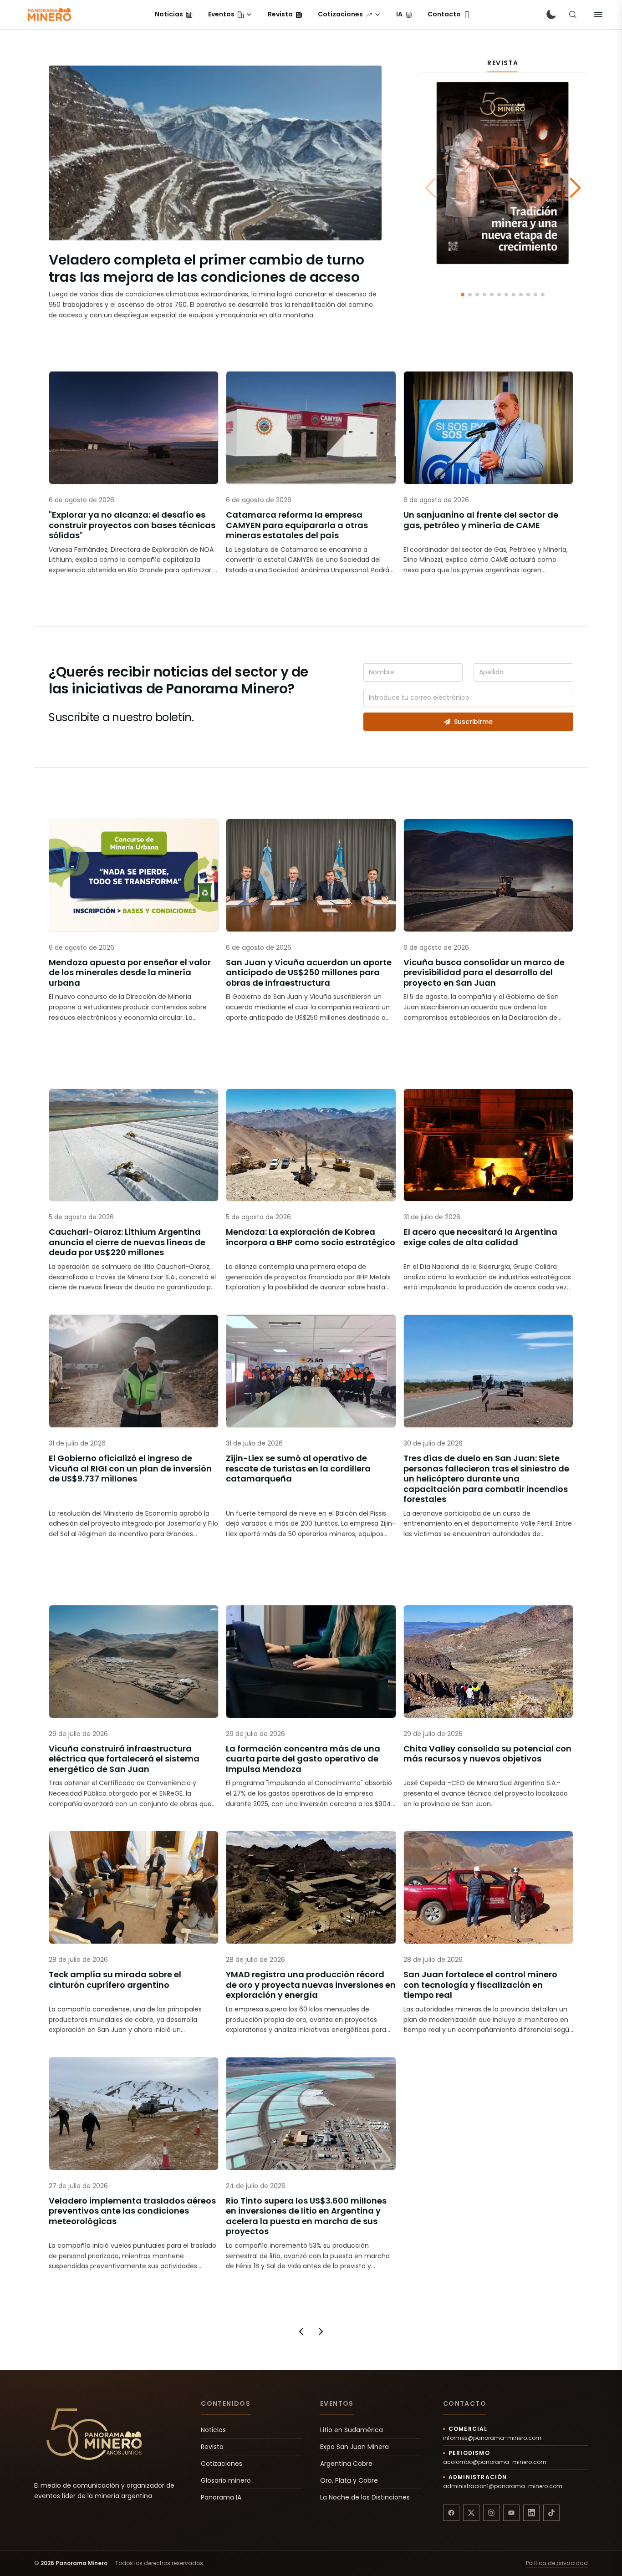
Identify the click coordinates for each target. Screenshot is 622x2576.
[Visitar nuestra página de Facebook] (451, 2513)
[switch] (551, 15)
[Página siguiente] (321, 2332)
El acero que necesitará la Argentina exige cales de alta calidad (480, 1237)
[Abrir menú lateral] (598, 15)
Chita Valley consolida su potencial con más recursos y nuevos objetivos (487, 1754)
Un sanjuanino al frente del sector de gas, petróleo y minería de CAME (481, 520)
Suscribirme (473, 722)
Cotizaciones (222, 2464)
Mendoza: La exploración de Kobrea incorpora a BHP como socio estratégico (311, 1237)
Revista (212, 2447)
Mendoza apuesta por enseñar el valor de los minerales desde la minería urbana (130, 973)
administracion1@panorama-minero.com (503, 2486)
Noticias (213, 2430)
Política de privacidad (557, 2563)
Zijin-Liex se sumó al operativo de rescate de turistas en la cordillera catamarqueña (298, 1469)
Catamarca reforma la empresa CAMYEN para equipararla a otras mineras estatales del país (297, 525)
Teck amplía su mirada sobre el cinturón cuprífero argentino (115, 1980)
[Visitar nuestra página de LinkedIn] (531, 2513)
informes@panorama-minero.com (492, 2438)
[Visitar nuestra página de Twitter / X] (471, 2513)
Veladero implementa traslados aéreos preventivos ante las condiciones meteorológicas (132, 2211)
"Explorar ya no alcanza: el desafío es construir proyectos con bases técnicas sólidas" (132, 525)
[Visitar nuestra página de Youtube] (511, 2513)
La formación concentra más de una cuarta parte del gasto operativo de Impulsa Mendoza (303, 1759)
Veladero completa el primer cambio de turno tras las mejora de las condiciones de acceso (206, 268)
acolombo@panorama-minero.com (495, 2462)
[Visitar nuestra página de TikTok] (551, 2513)
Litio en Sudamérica (352, 2430)
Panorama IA (221, 2497)
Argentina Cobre (346, 2464)
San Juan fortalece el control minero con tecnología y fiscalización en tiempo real (480, 1985)
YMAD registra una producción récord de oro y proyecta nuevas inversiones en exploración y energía (311, 1985)
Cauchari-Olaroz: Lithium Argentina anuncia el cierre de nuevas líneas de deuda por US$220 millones (127, 1242)
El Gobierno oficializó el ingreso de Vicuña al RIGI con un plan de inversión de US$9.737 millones (130, 1469)
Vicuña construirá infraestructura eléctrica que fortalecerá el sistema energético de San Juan (124, 1759)
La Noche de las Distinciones (365, 2497)
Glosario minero (226, 2480)
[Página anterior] (301, 2332)
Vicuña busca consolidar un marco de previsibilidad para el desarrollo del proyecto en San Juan (484, 973)
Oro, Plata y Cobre (349, 2480)
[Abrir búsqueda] (573, 15)
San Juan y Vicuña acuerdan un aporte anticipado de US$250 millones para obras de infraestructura (309, 973)
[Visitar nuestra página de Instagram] (491, 2513)
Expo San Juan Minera (354, 2447)
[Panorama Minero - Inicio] (49, 15)
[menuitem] (174, 15)
